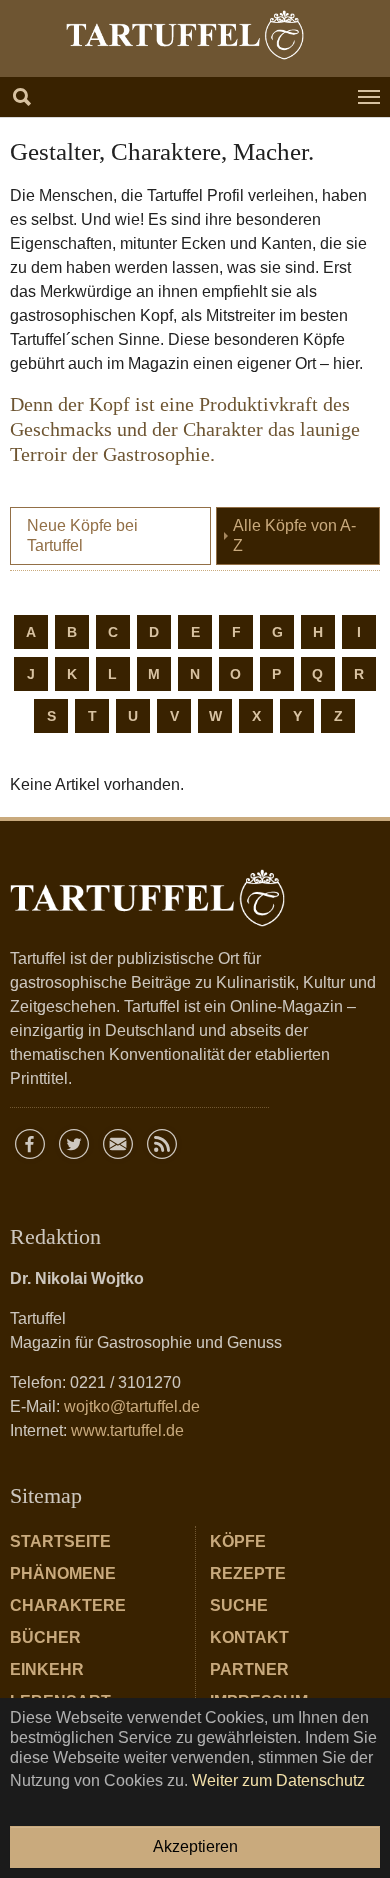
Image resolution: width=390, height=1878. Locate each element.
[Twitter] (74, 1144)
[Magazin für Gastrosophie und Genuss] (185, 35)
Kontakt (249, 1637)
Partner (249, 1669)
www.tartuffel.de (127, 1430)
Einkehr (47, 1669)
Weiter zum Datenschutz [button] (278, 1780)
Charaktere (68, 1605)
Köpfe (238, 1541)
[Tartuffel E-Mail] (118, 1144)
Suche (239, 1605)
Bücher (45, 1637)
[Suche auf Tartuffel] (22, 97)
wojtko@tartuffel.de (132, 1406)
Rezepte (248, 1573)
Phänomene (63, 1573)
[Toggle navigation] (369, 97)
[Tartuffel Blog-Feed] (162, 1144)
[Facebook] (30, 1144)
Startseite (60, 1541)
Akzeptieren (195, 1846)
